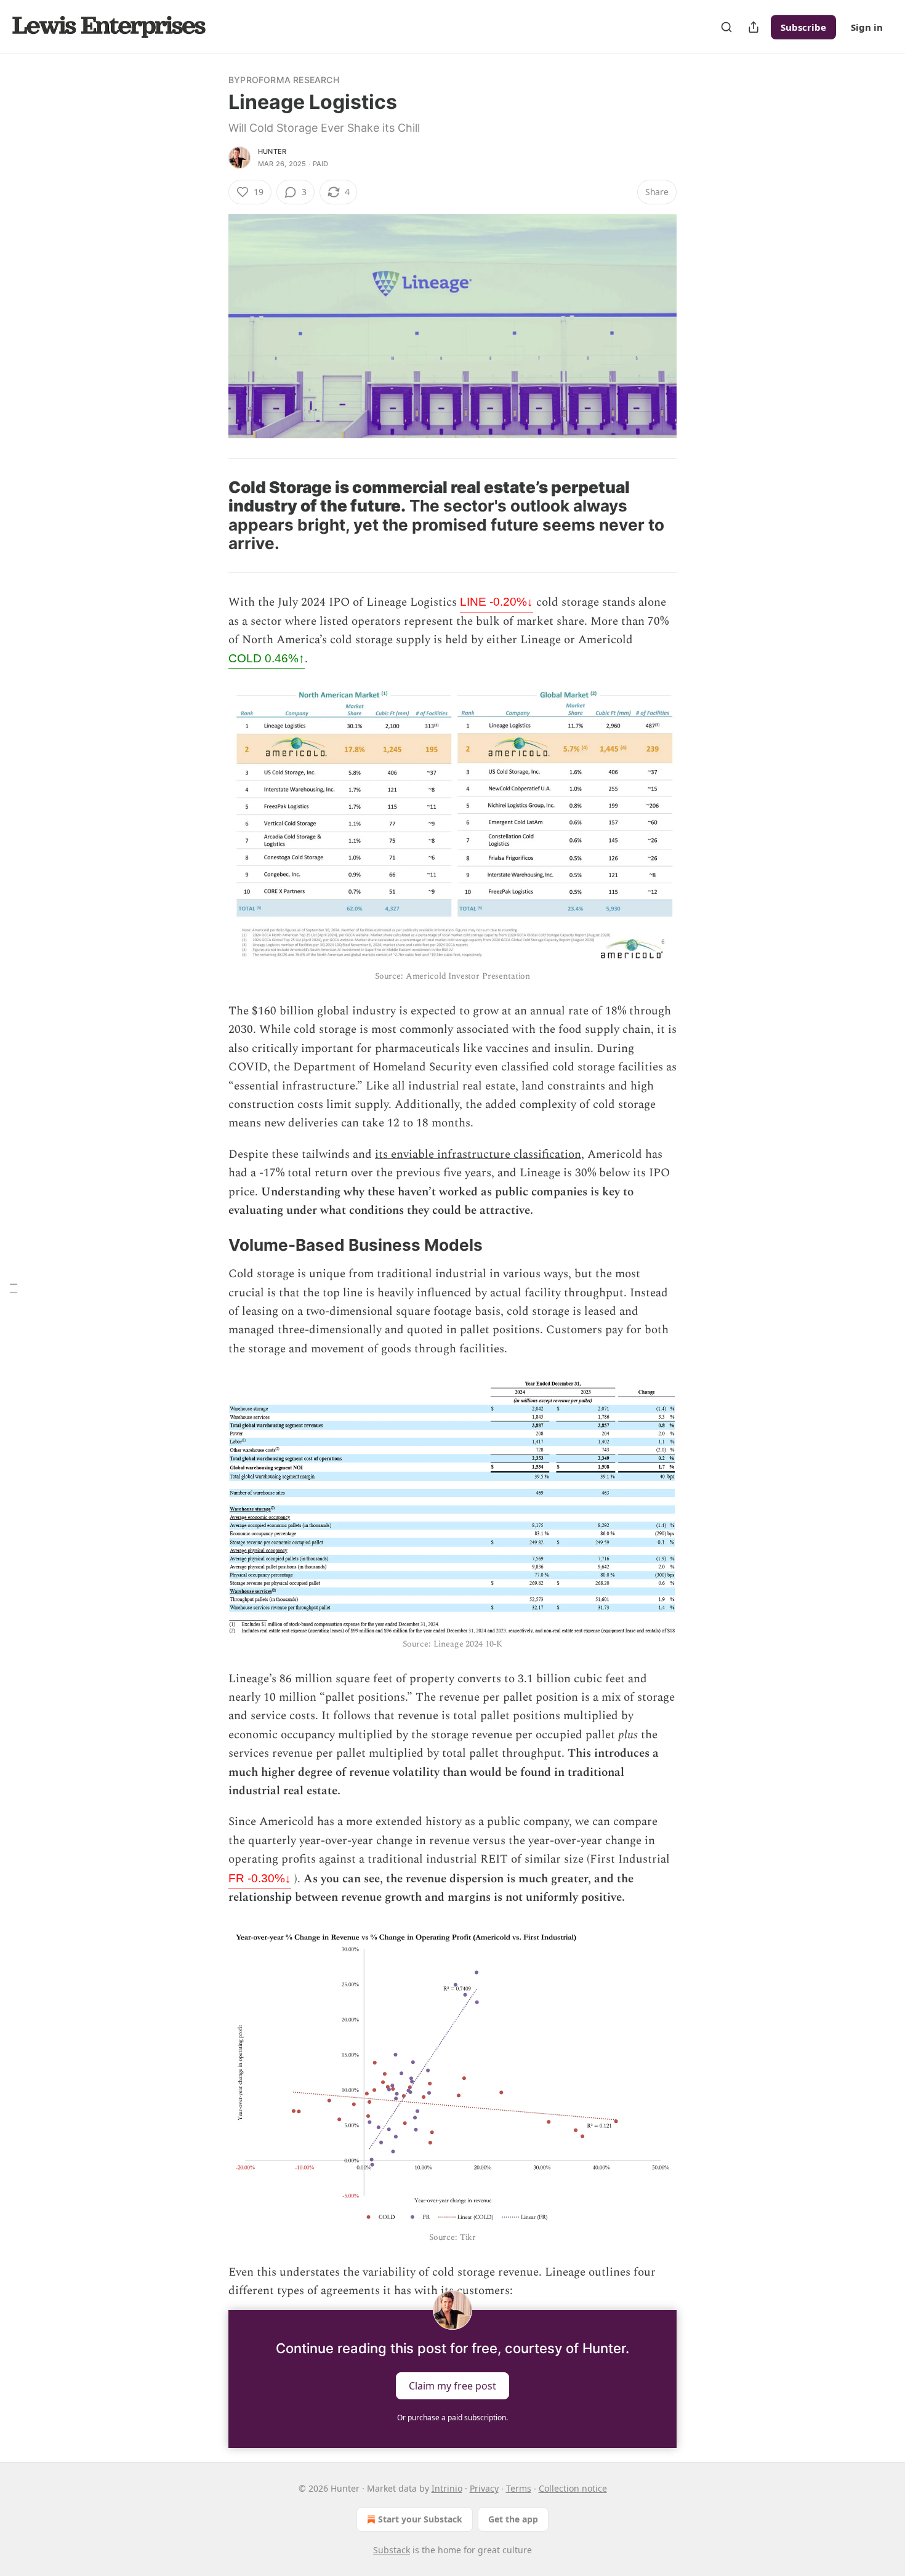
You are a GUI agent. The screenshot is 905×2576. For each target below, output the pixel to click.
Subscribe (803, 27)
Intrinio (447, 2488)
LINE (497, 602)
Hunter (272, 151)
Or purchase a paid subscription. (452, 2418)
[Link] (211, 516)
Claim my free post (452, 2386)
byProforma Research (284, 80)
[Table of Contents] (14, 1288)
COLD (267, 658)
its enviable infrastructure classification (478, 1154)
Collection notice (573, 2488)
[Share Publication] (754, 27)
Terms (519, 2488)
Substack (392, 2550)
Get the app (513, 2519)
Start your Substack (420, 2519)
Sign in (867, 27)
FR (260, 1878)
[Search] (726, 27)
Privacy (484, 2488)
